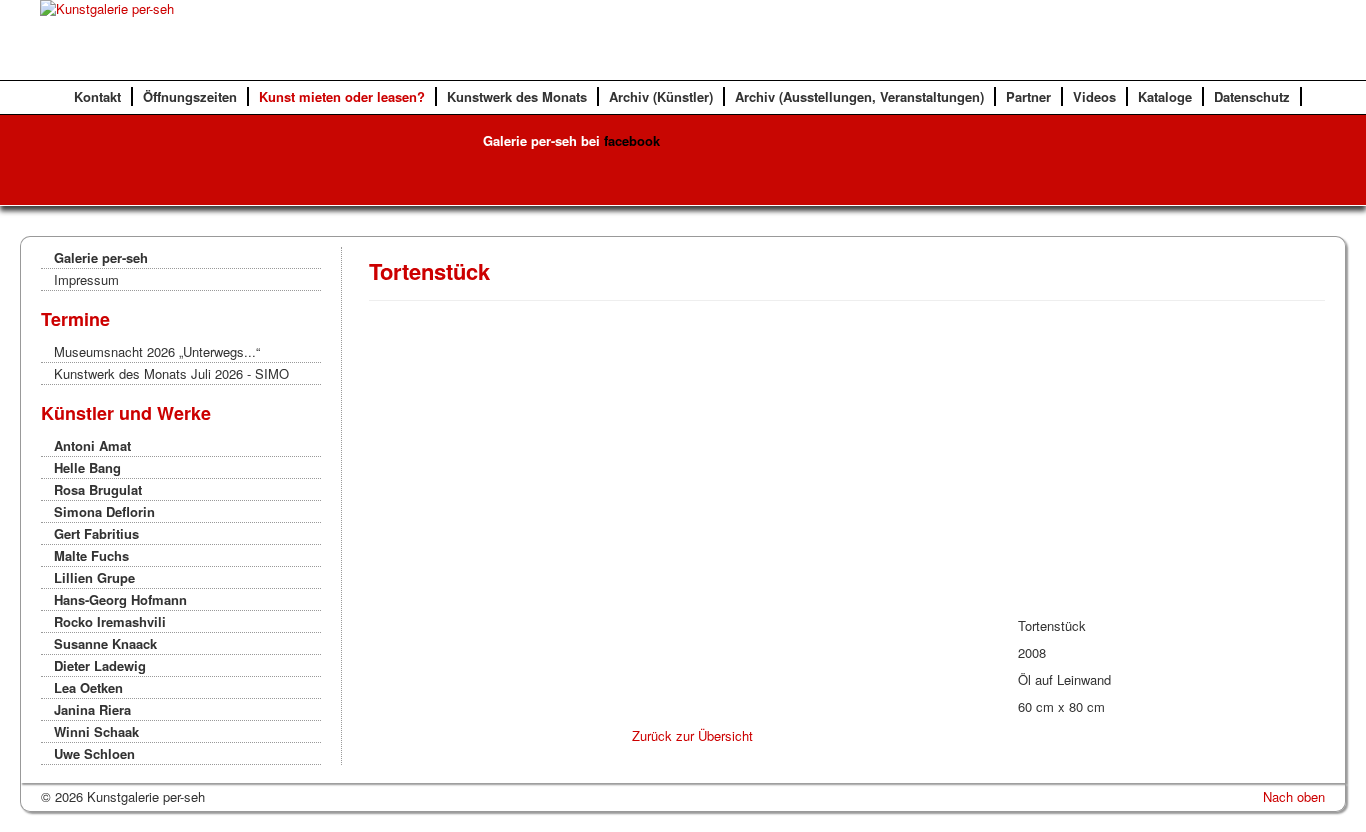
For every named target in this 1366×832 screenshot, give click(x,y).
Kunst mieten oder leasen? (342, 96)
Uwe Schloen (94, 753)
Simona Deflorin (104, 511)
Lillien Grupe (94, 577)
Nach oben (1294, 796)
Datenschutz (1252, 96)
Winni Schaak (96, 731)
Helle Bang (87, 467)
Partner (1028, 96)
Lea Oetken (88, 687)
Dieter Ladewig (100, 665)
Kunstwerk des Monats (517, 96)
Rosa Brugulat (98, 489)
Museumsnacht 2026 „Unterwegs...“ (157, 351)
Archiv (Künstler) (661, 96)
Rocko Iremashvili (110, 621)
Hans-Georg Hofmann (120, 599)
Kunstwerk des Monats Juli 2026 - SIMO (171, 373)
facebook (632, 140)
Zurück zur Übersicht (692, 735)
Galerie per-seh (101, 257)
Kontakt (97, 96)
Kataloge (1165, 96)
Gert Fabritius (96, 533)
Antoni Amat (92, 445)
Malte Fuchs (91, 555)
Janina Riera (92, 709)
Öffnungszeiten (190, 96)
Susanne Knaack (105, 643)
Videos (1094, 96)
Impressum (86, 279)
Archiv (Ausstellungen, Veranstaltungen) (859, 96)
